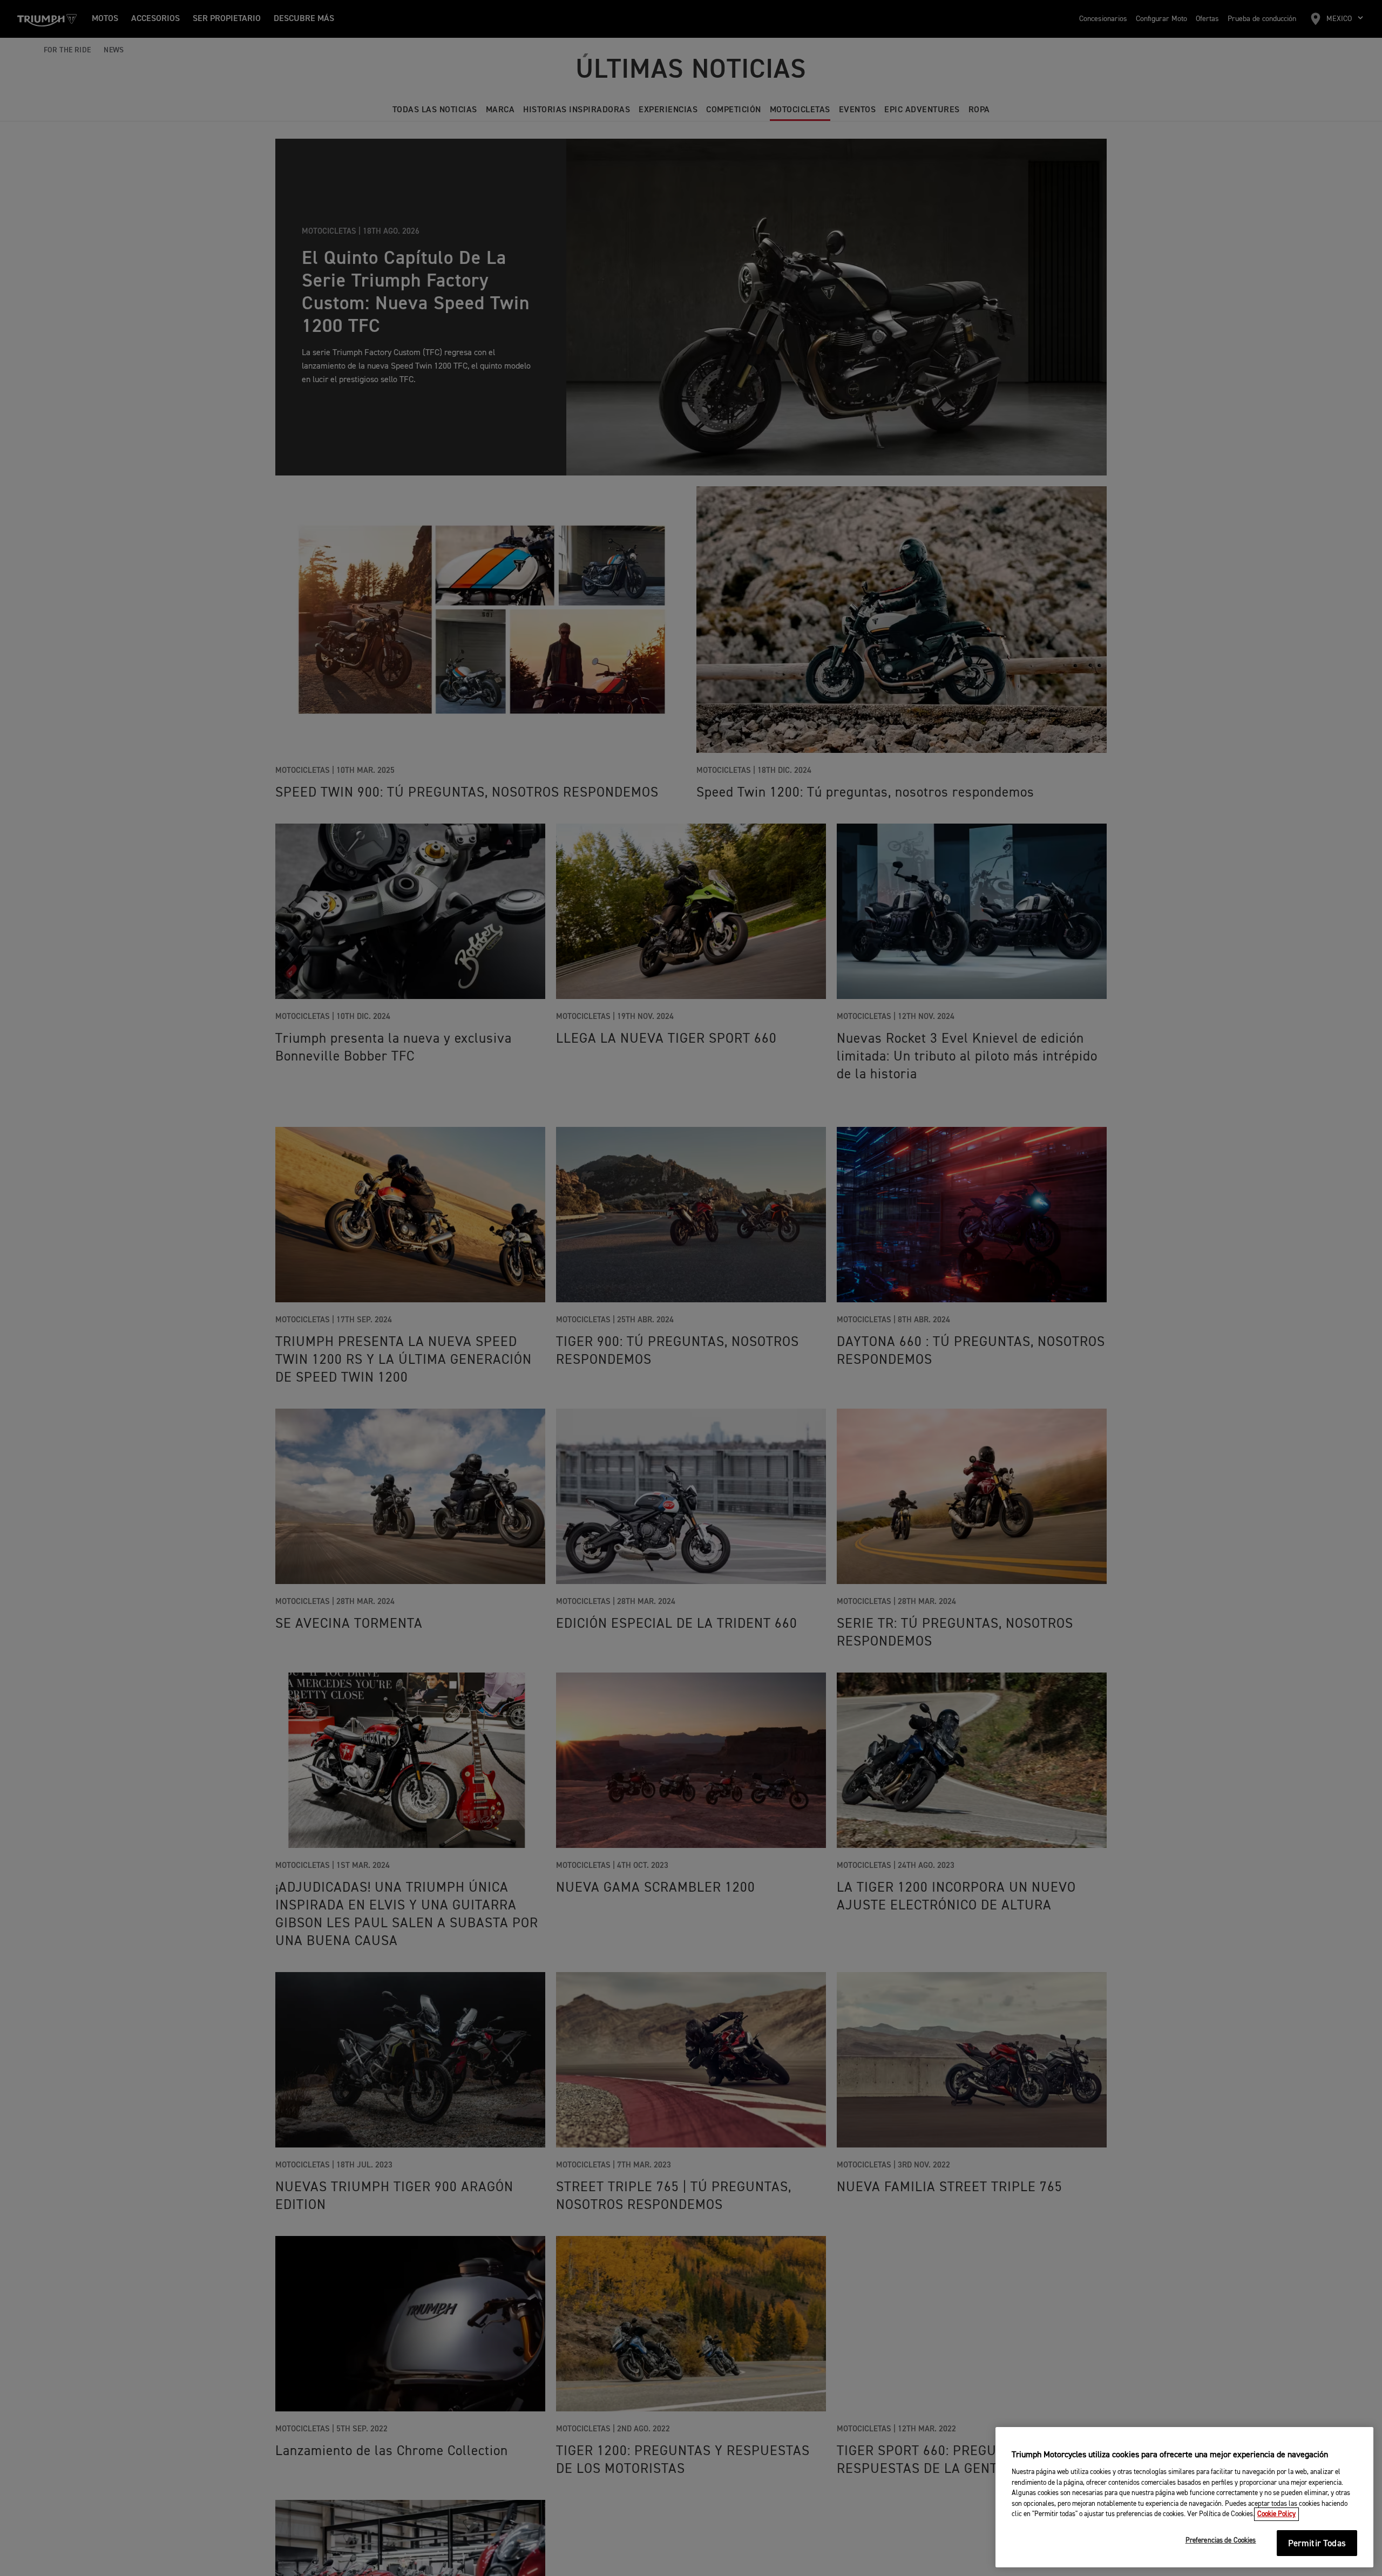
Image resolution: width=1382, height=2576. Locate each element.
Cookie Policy (1276, 2514)
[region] (1184, 2497)
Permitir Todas (1317, 2544)
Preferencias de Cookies (1221, 2541)
